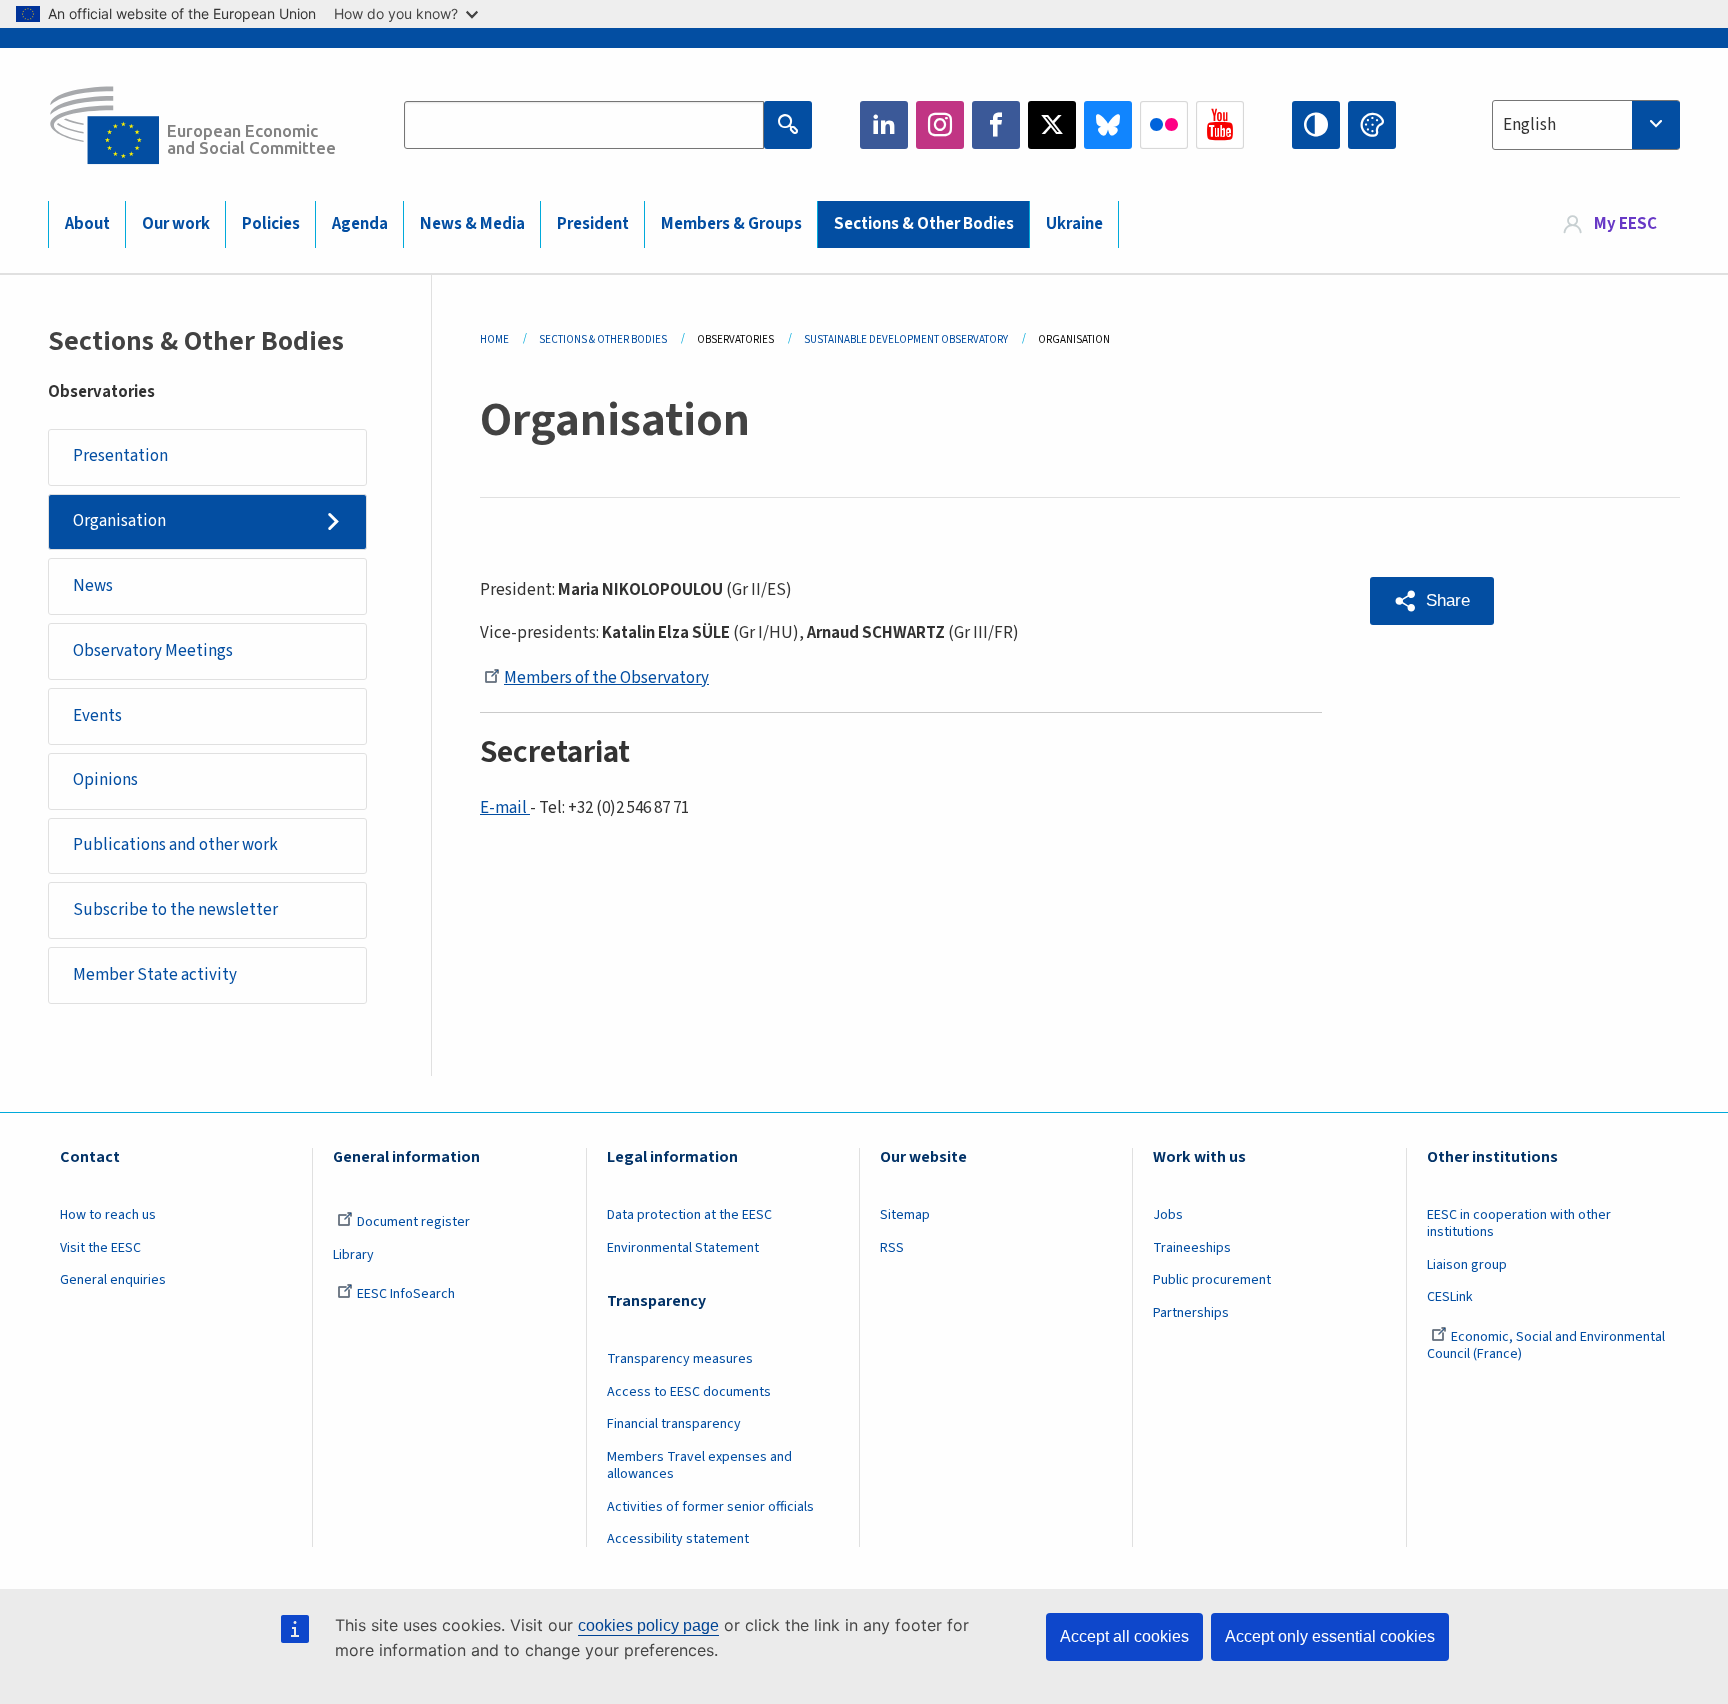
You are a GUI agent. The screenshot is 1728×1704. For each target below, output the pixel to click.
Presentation (120, 456)
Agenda (360, 224)
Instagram (940, 125)
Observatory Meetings (153, 651)
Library (353, 1255)
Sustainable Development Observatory (906, 339)
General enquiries (113, 1280)
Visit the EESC (100, 1248)
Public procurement (1212, 1280)
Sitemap (905, 1215)
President (593, 224)
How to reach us (108, 1215)
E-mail (505, 808)
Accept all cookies (1124, 1636)
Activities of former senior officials (710, 1507)
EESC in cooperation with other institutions (1519, 1223)
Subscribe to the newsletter (175, 910)
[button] (1432, 601)
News (93, 586)
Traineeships (1192, 1248)
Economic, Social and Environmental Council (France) (1546, 1345)
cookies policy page (648, 1625)
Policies (271, 224)
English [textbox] (1529, 125)
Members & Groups (731, 224)
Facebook (996, 125)
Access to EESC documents (689, 1392)
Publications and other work (175, 845)
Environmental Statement (683, 1248)
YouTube (1220, 125)
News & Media (472, 224)
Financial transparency (674, 1424)
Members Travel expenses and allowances (699, 1465)
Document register (413, 1222)
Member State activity (155, 975)
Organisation (119, 521)
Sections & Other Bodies (924, 224)
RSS (892, 1248)
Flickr (1164, 125)
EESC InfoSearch (406, 1294)
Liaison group (1467, 1265)
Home (494, 339)
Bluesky (1108, 125)
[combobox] (1586, 125)
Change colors (1372, 125)
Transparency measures (680, 1359)
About (87, 224)
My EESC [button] (1625, 224)
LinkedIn (884, 125)
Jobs (1168, 1215)
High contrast (1316, 125)
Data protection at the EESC (689, 1215)
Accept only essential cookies (1330, 1636)
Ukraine (1074, 224)
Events (97, 716)
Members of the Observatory (606, 678)
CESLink (1450, 1297)
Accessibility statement (678, 1539)
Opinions (105, 780)
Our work (176, 224)
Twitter (1052, 125)
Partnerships (1191, 1313)
